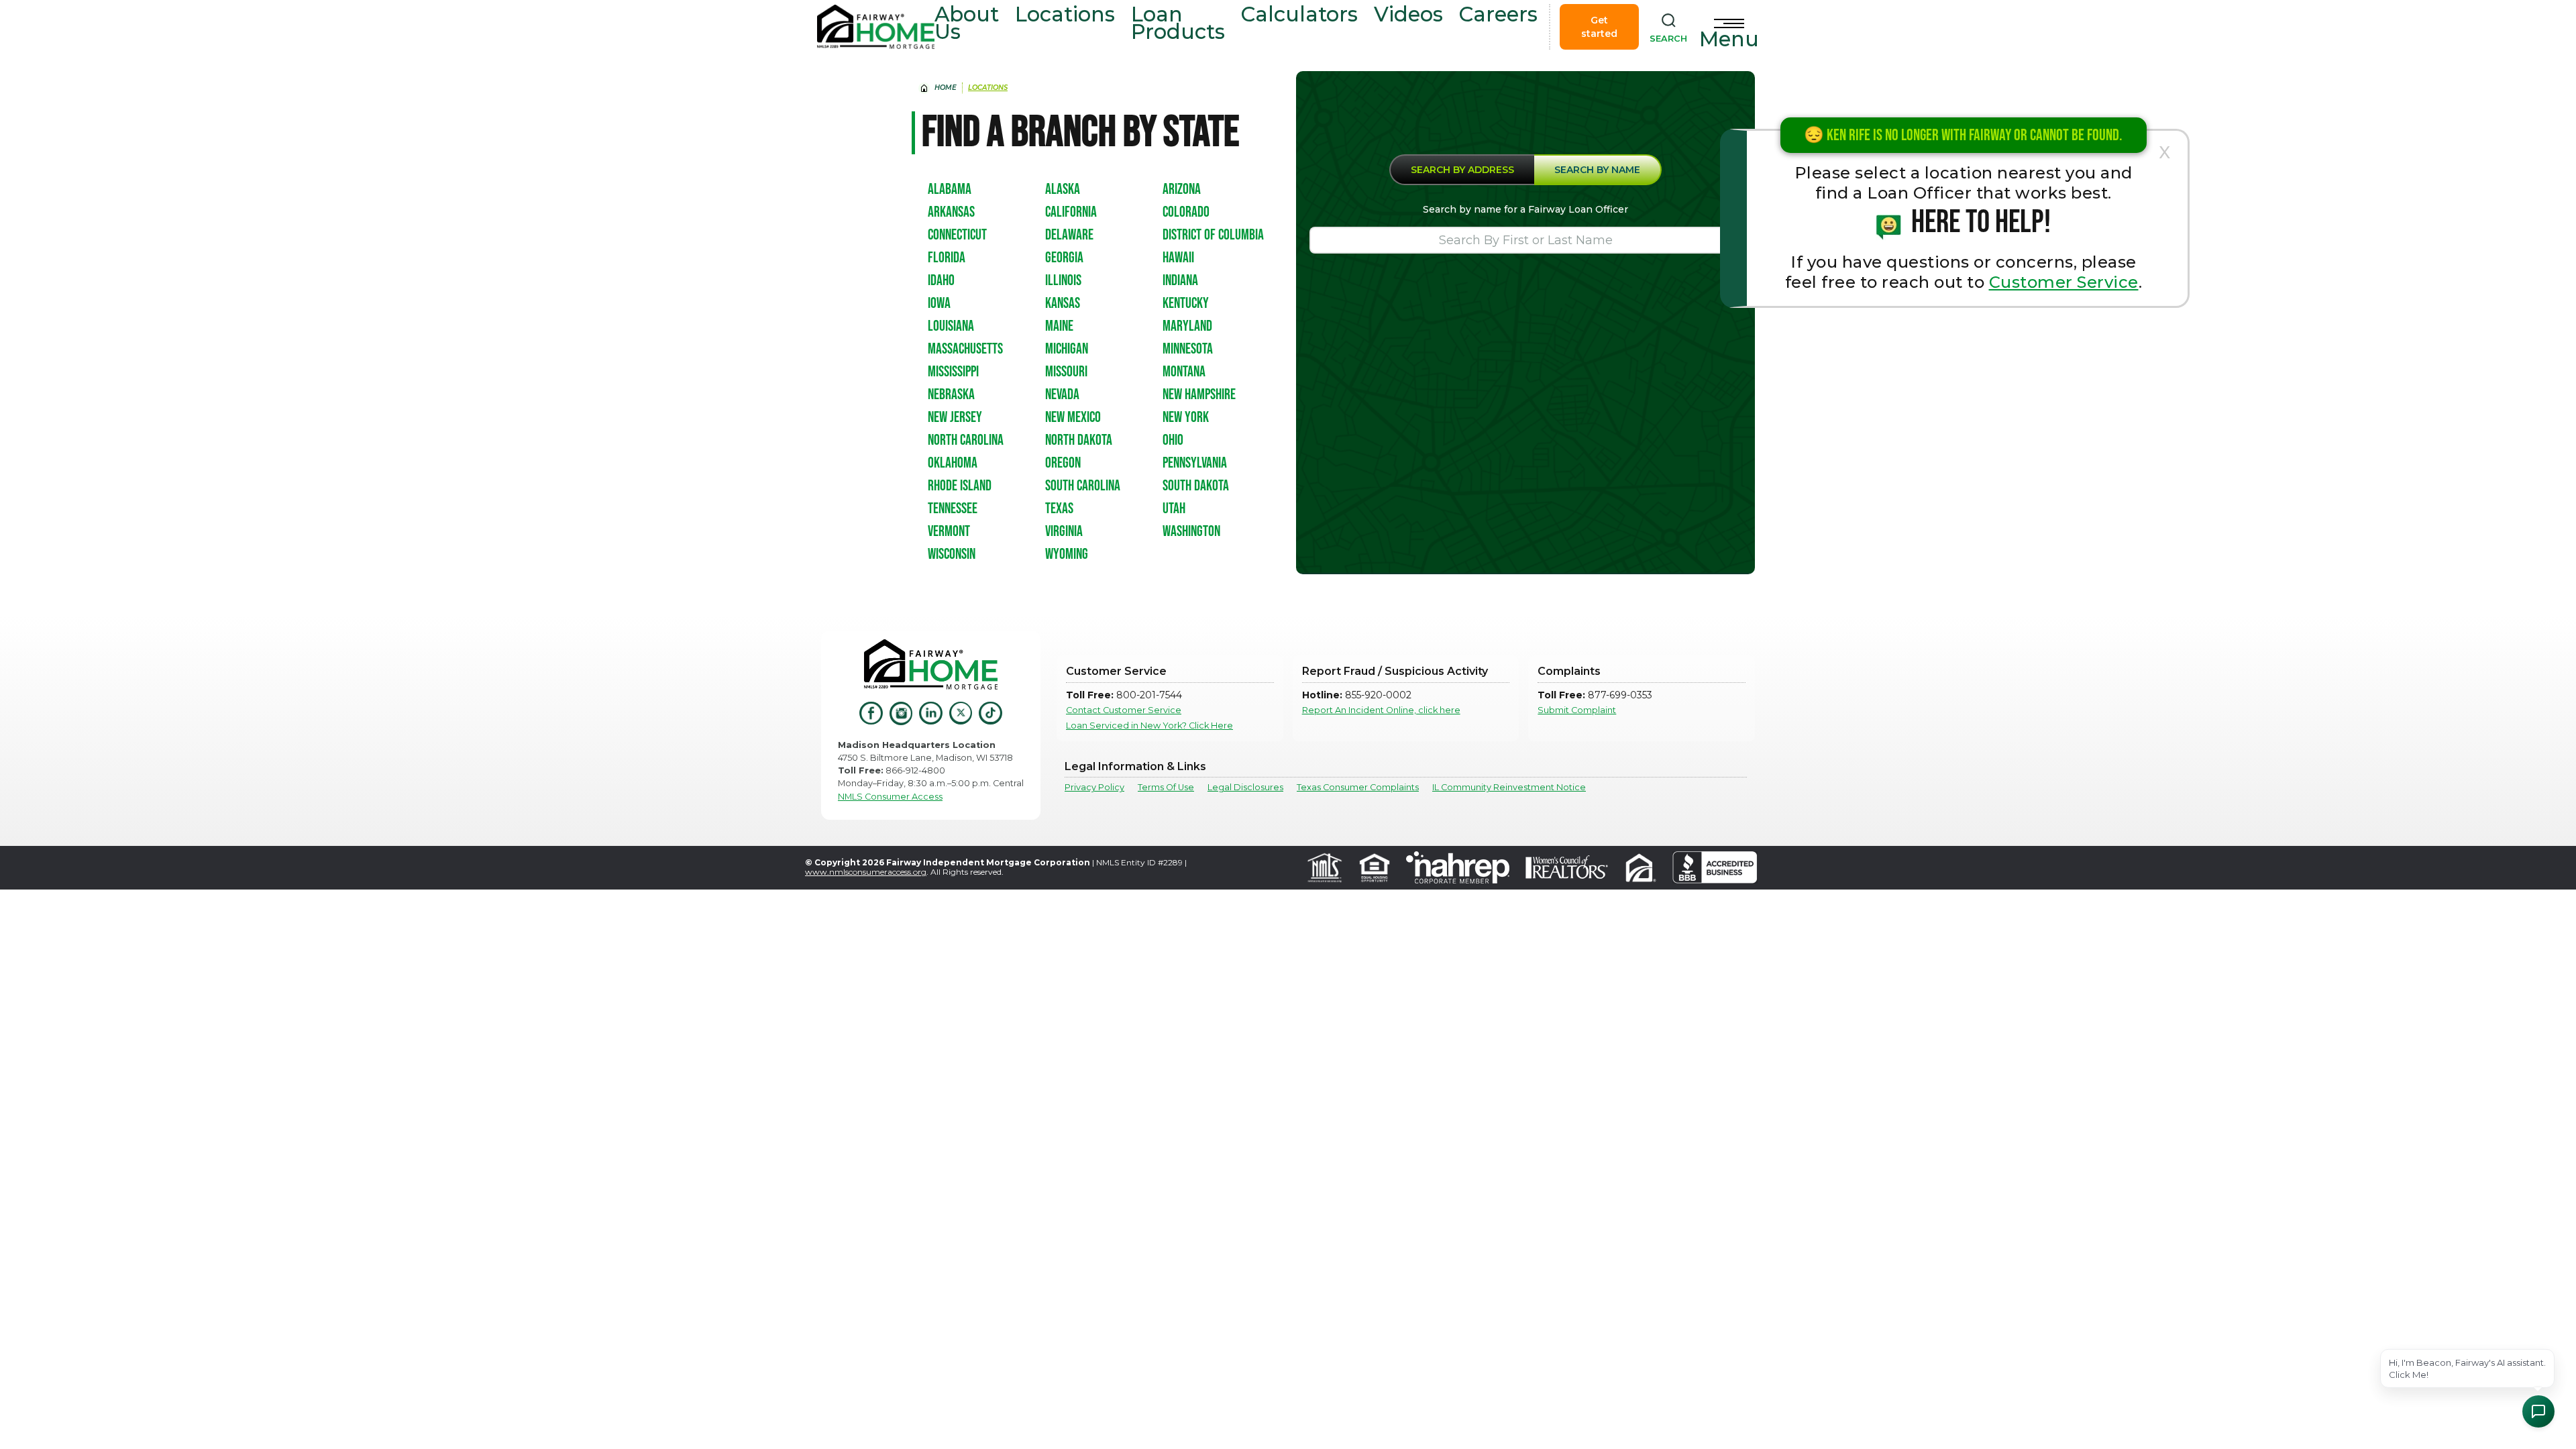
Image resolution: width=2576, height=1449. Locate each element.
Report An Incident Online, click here (1381, 710)
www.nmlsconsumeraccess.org (866, 872)
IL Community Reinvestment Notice (1509, 787)
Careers (1498, 14)
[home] (876, 27)
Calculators (1299, 14)
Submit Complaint (1577, 710)
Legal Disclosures (1245, 787)
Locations (1065, 14)
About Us (967, 23)
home (946, 88)
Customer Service (2064, 282)
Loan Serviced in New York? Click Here (1149, 726)
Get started (1599, 27)
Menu (1729, 39)
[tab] (1462, 170)
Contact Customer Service (1124, 710)
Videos (1408, 14)
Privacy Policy (1094, 787)
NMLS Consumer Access (890, 797)
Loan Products (1178, 23)
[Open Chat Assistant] (2538, 1411)
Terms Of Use (1166, 787)
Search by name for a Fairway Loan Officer (1525, 209)
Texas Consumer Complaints (1358, 787)
